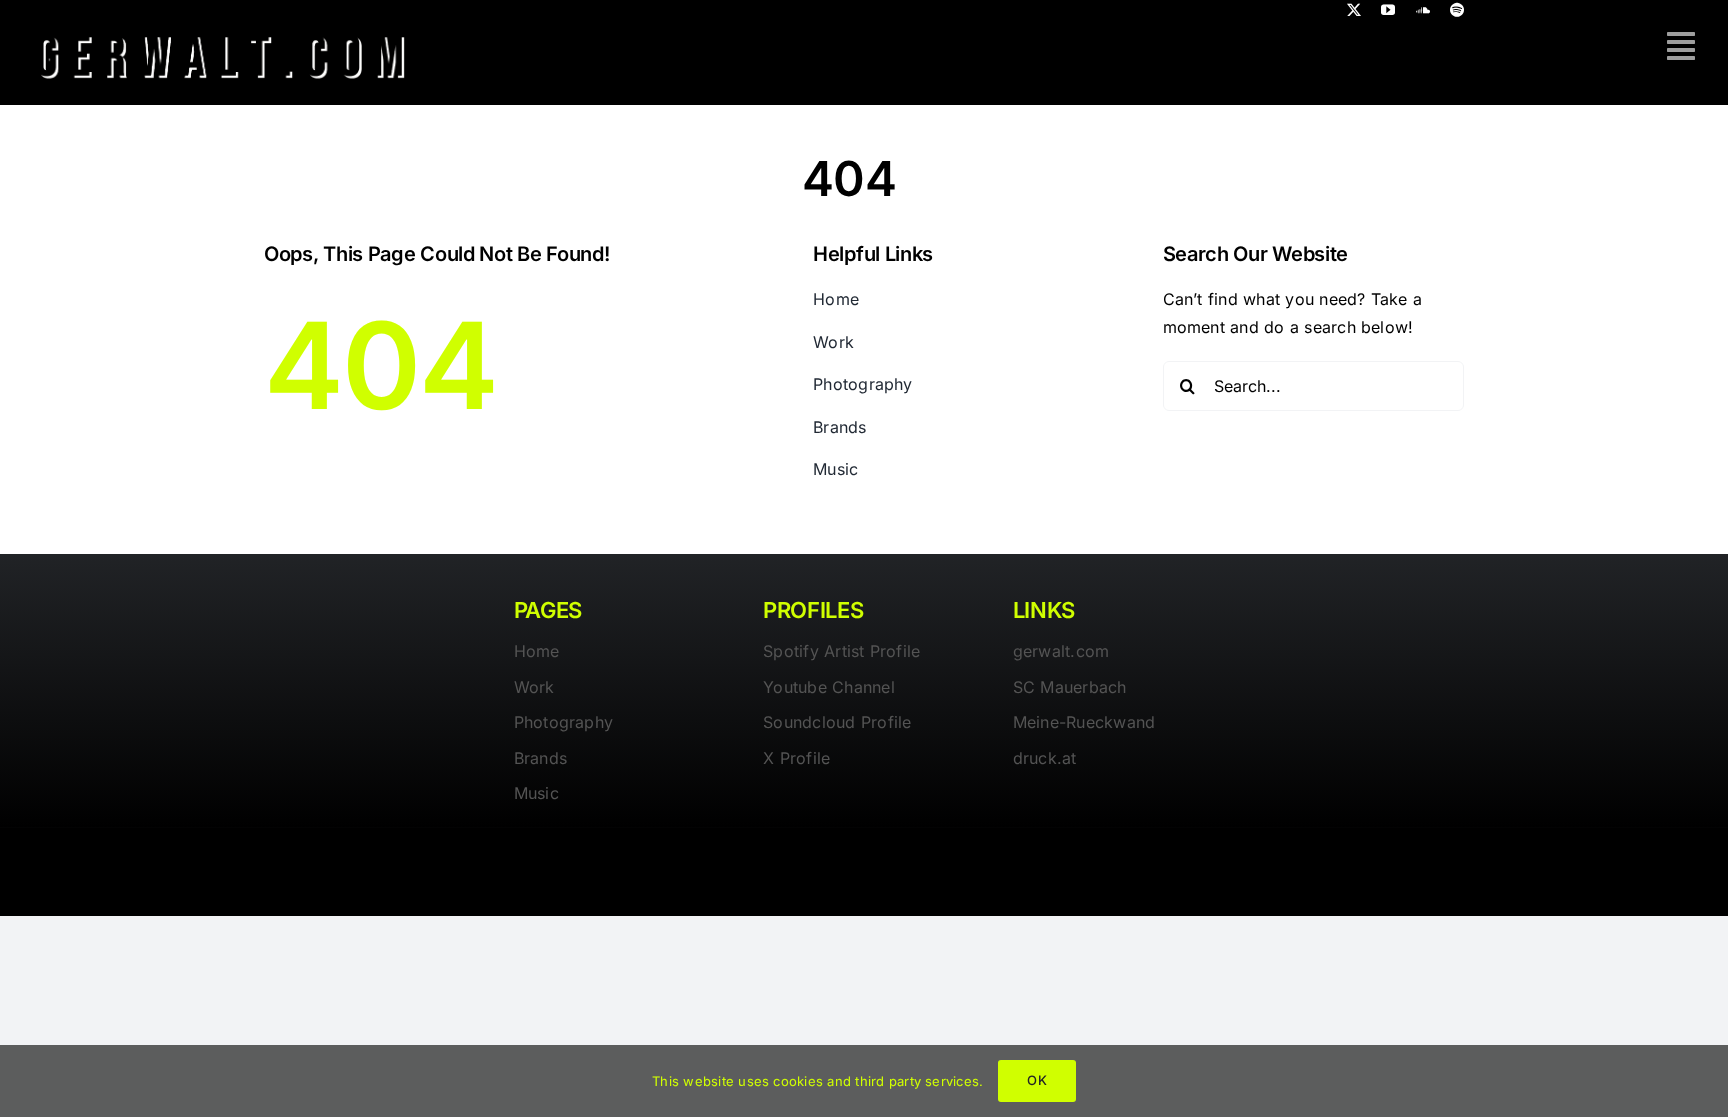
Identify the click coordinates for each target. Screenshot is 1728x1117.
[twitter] (1354, 10)
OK (1036, 1080)
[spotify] (1457, 10)
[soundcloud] (1423, 10)
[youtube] (1388, 10)
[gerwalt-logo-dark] (222, 28)
